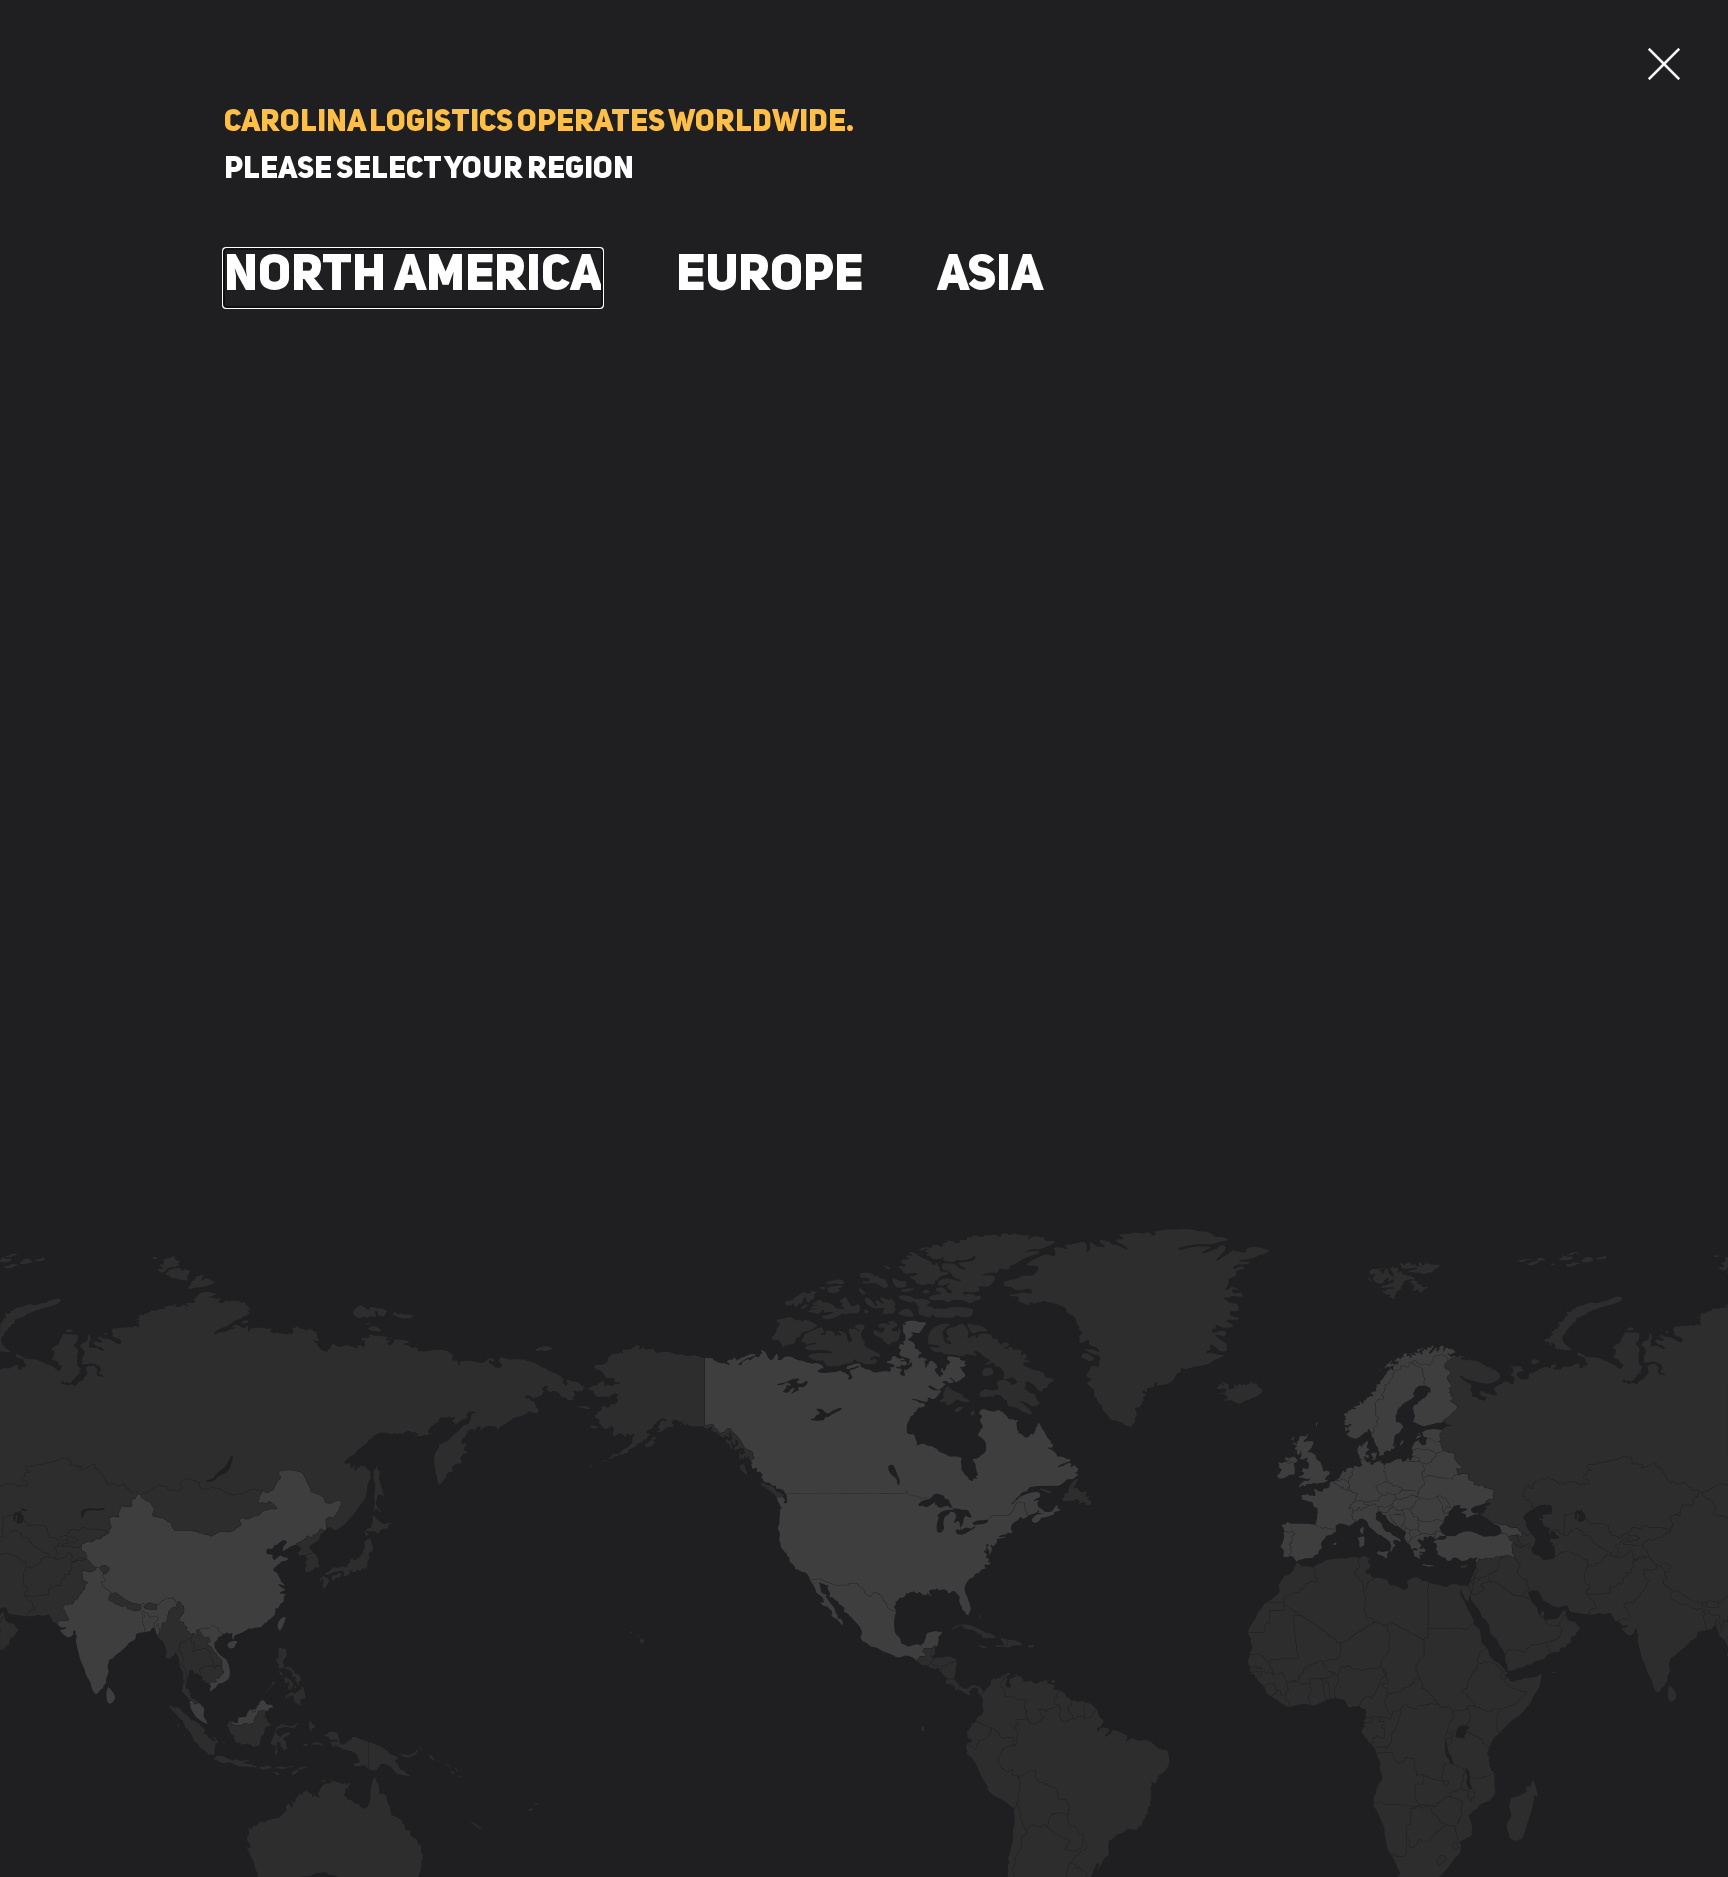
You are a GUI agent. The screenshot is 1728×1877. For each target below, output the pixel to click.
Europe (769, 277)
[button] (1664, 64)
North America (413, 277)
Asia (990, 277)
